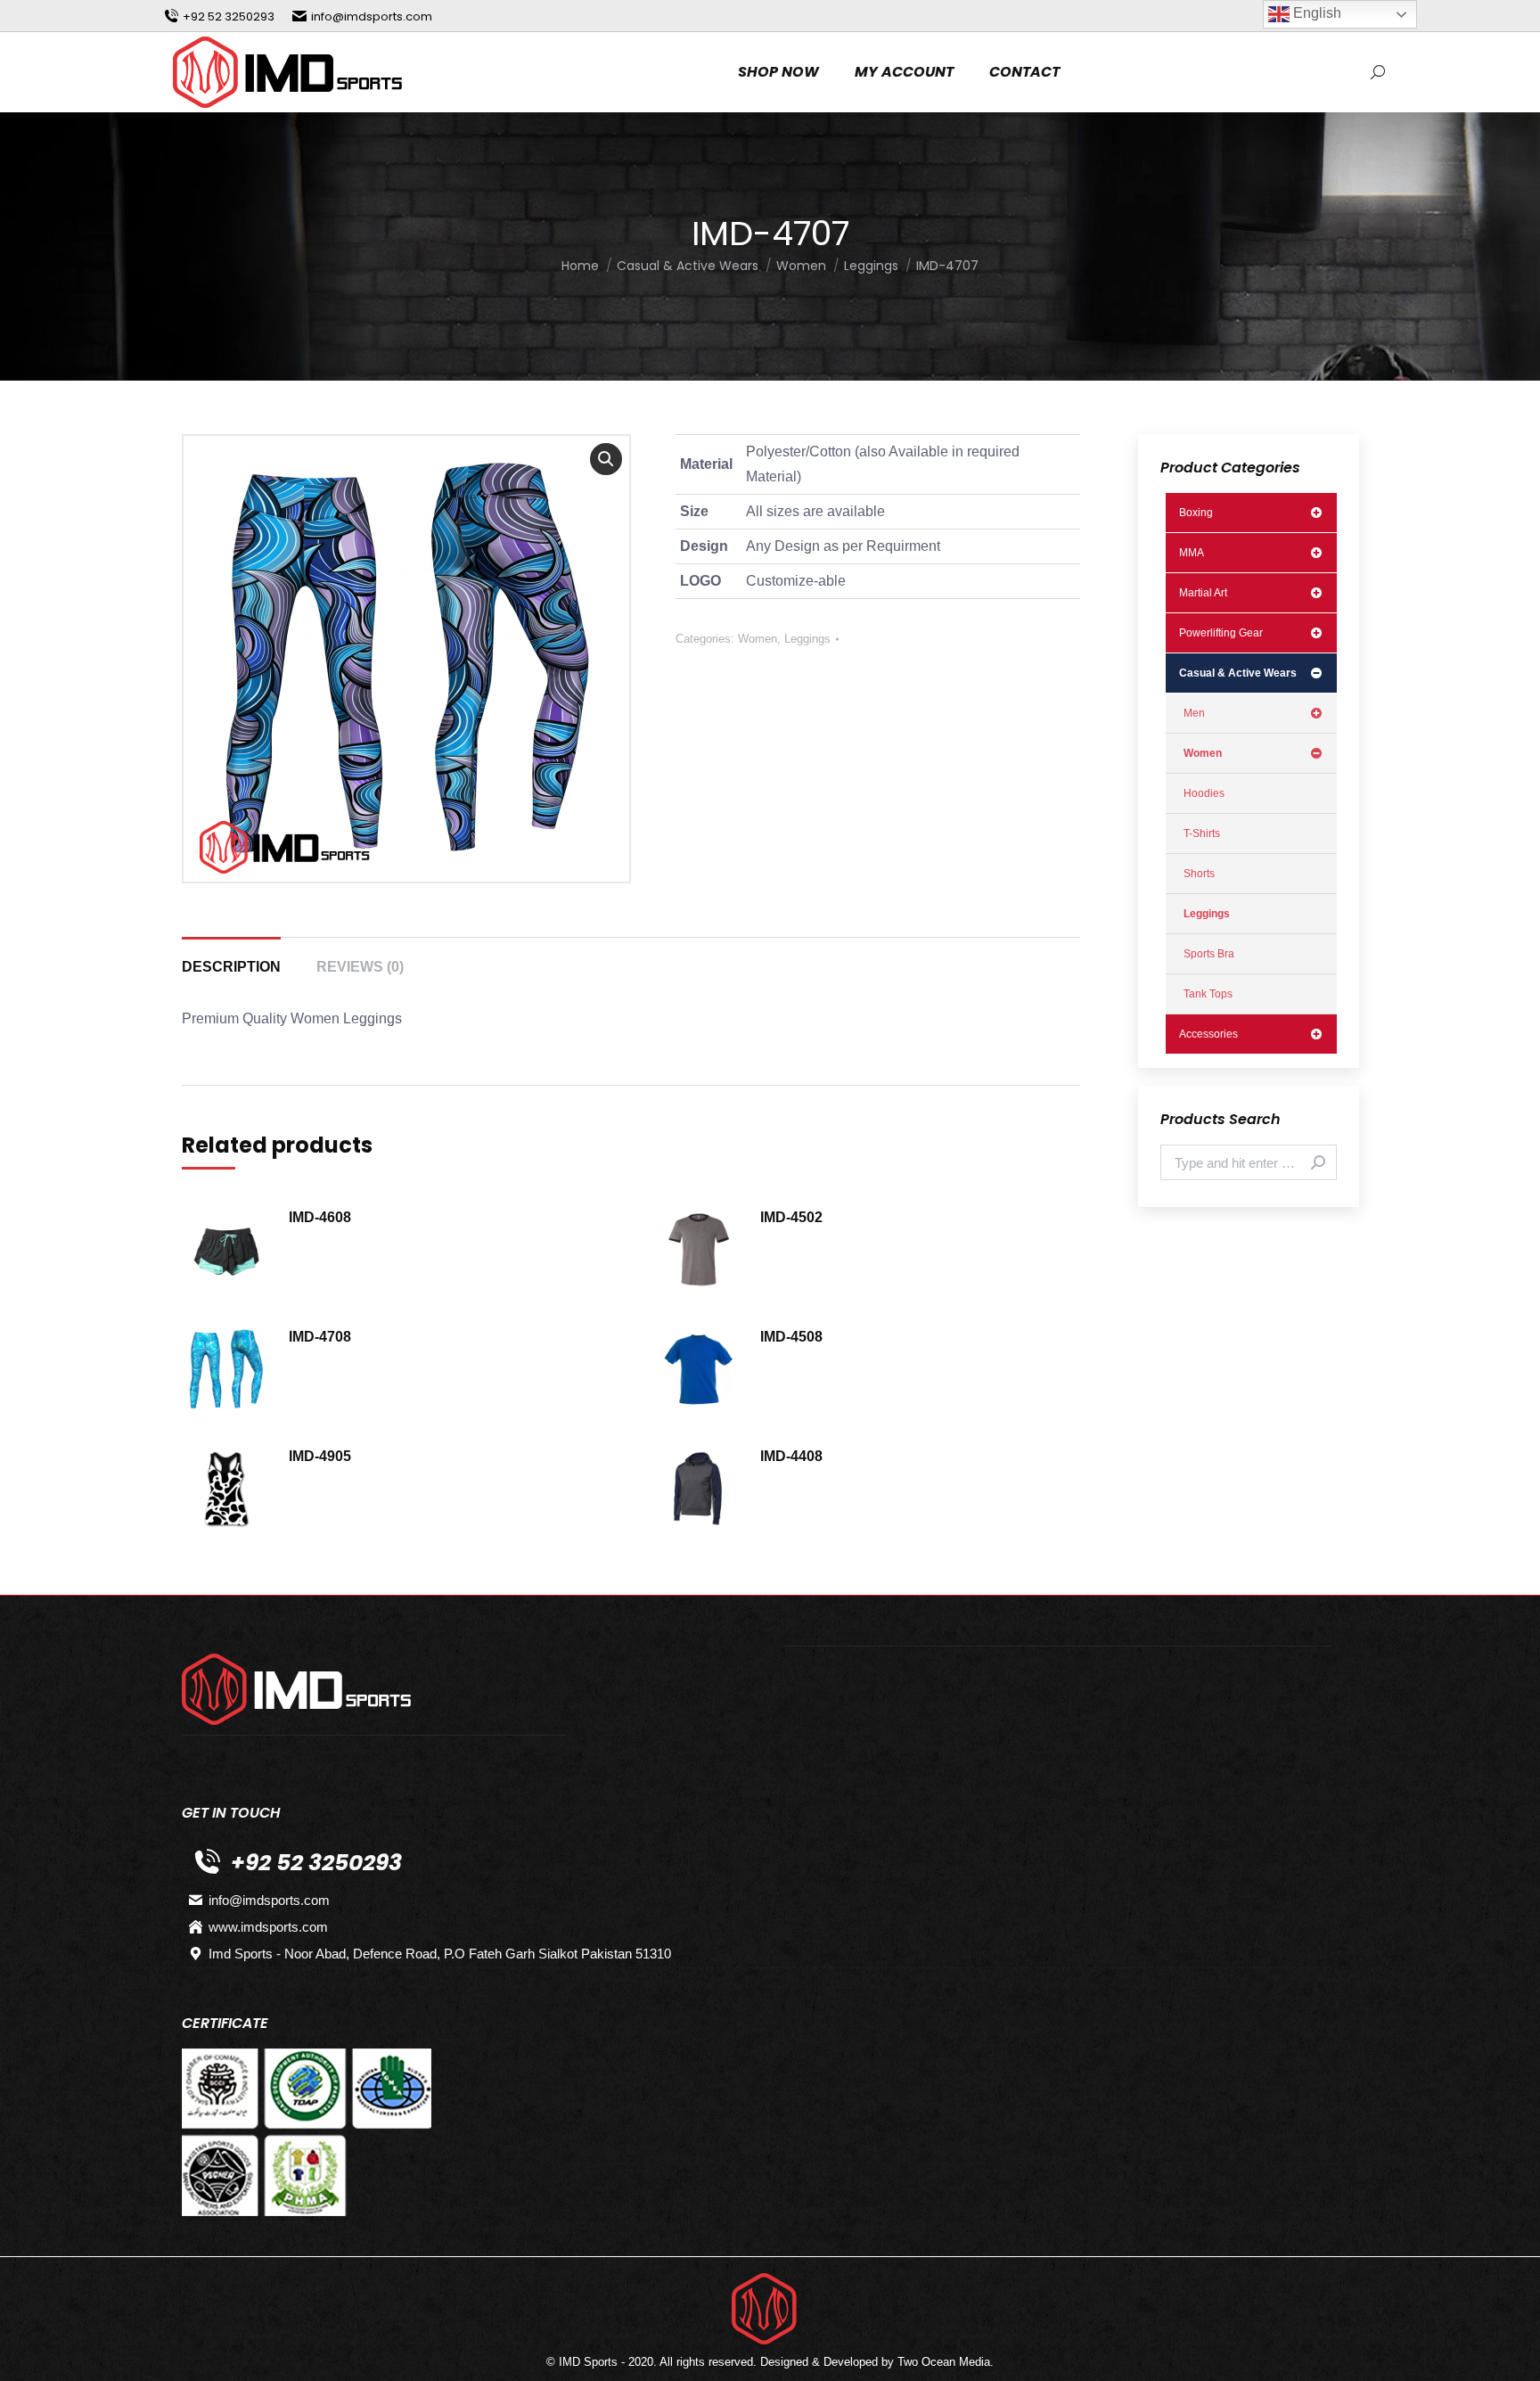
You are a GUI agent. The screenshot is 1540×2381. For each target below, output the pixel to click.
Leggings (807, 639)
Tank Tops (1208, 994)
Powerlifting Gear (1221, 633)
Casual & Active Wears (1238, 673)
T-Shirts (1202, 833)
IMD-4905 (320, 1456)
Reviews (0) (360, 967)
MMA (1192, 553)
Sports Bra (1209, 954)
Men (1194, 713)
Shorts (1199, 874)
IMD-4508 (791, 1337)
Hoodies (1204, 793)
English (1315, 13)
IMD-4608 (320, 1217)
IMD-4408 (791, 1456)
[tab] (231, 958)
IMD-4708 (320, 1337)
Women (758, 639)
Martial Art (1203, 593)
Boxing (1196, 513)
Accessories (1208, 1034)
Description (231, 967)
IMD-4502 (791, 1217)
